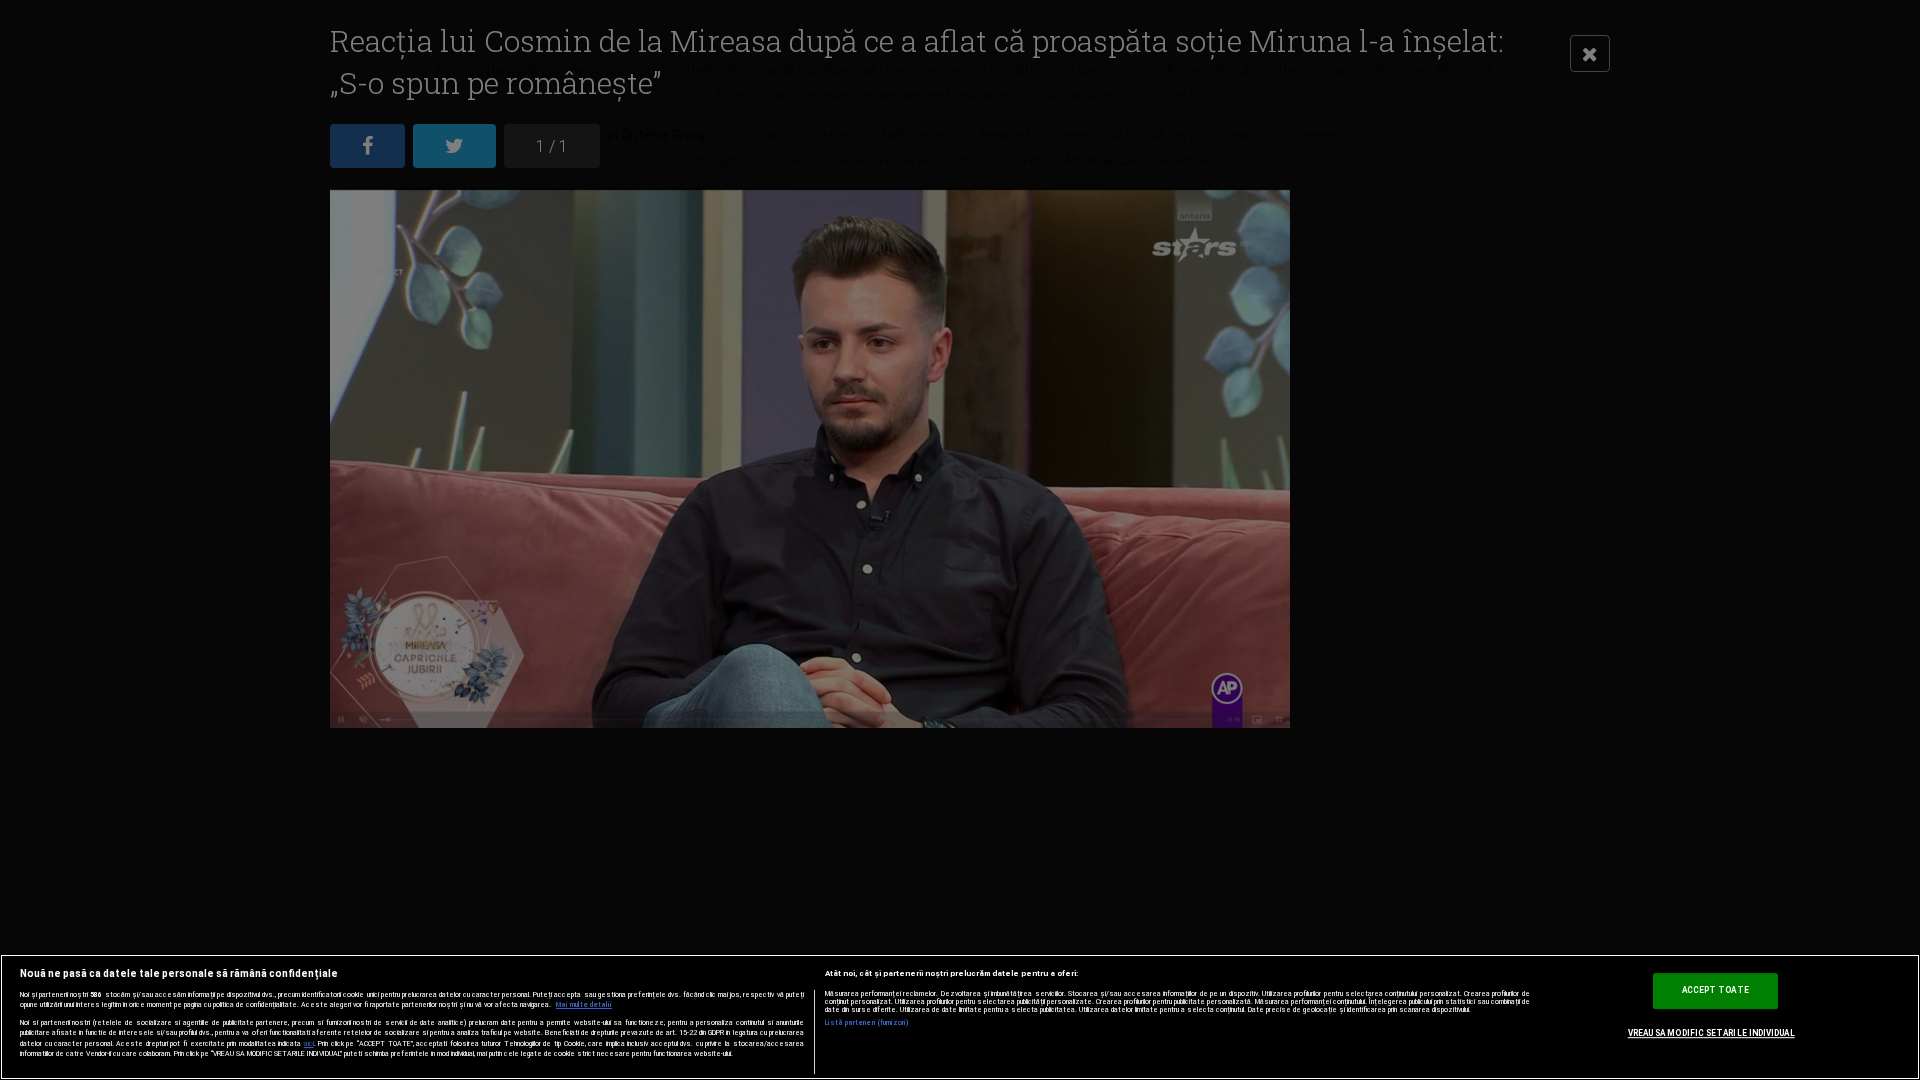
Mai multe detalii (584, 1005)
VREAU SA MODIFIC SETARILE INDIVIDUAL (1711, 1033)
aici (309, 1043)
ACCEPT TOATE (1715, 990)
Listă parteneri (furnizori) (867, 1023)
